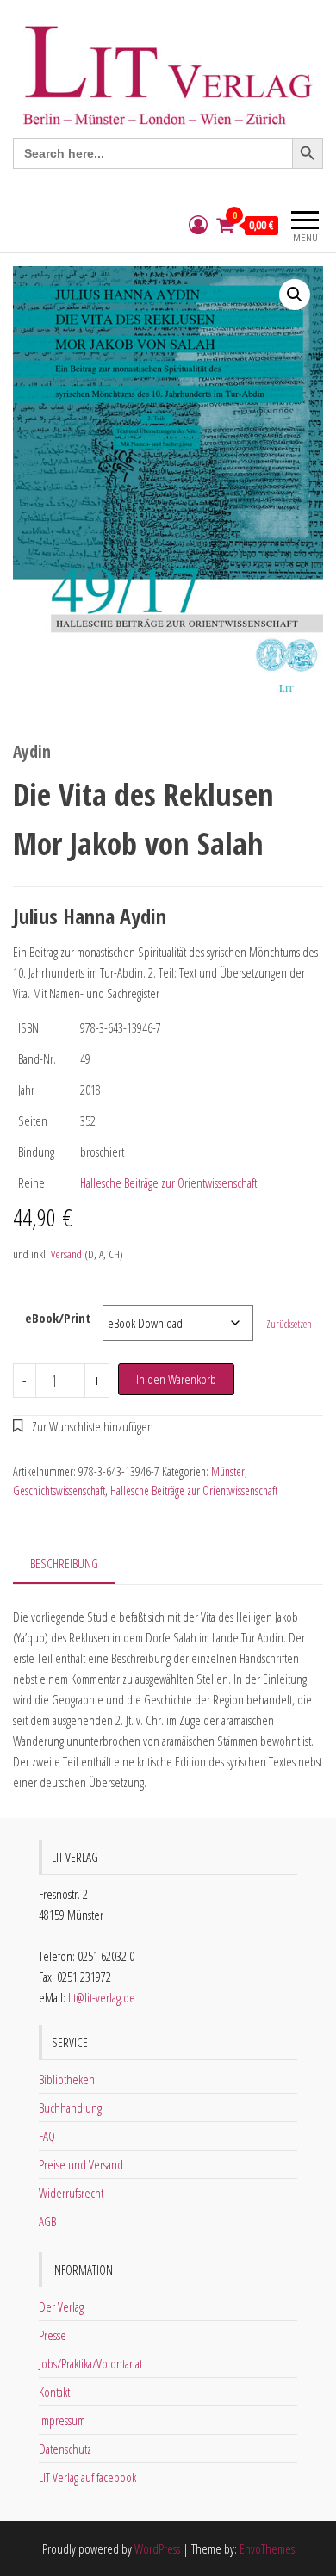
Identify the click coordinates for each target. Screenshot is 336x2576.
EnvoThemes (267, 2548)
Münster (228, 1471)
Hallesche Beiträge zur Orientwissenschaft (168, 1182)
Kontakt (54, 2392)
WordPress (157, 2548)
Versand (66, 1254)
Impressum (62, 2420)
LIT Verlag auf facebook (87, 2477)
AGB (47, 2221)
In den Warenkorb (176, 1379)
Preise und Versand (81, 2164)
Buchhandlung (70, 2107)
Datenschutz (65, 2449)
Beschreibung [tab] (64, 1563)
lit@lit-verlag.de (102, 1997)
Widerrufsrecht (71, 2193)
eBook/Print (58, 1318)
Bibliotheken (67, 2079)
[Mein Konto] (198, 225)
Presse (53, 2335)
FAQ (47, 2136)
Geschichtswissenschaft (59, 1490)
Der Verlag (61, 2306)
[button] (295, 295)
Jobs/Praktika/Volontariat (90, 2363)
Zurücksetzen (289, 1324)
